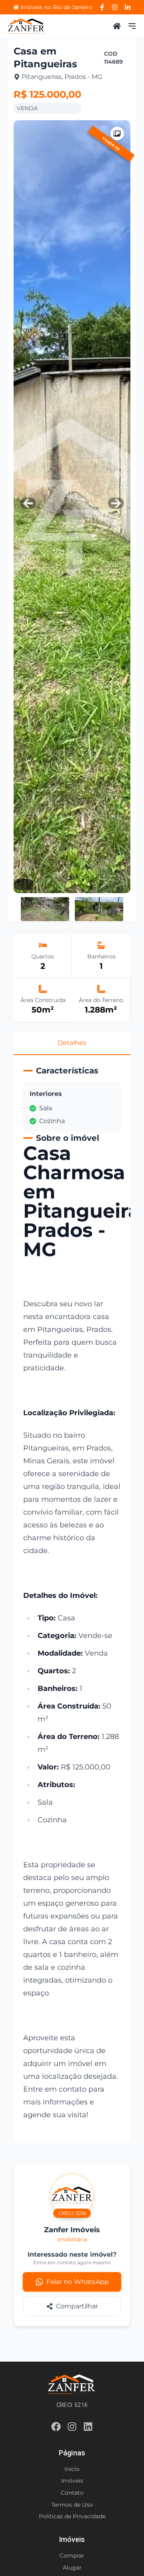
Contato (72, 2493)
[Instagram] (115, 7)
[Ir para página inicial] (26, 26)
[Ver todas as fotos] (117, 133)
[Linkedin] (88, 2428)
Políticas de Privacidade (72, 2516)
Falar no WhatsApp (77, 2282)
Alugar (72, 2568)
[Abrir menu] (132, 26)
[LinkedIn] (128, 7)
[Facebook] (102, 7)
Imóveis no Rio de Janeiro (56, 7)
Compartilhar (77, 2306)
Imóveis (72, 2481)
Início (72, 2469)
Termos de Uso (72, 2505)
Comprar (72, 2556)
